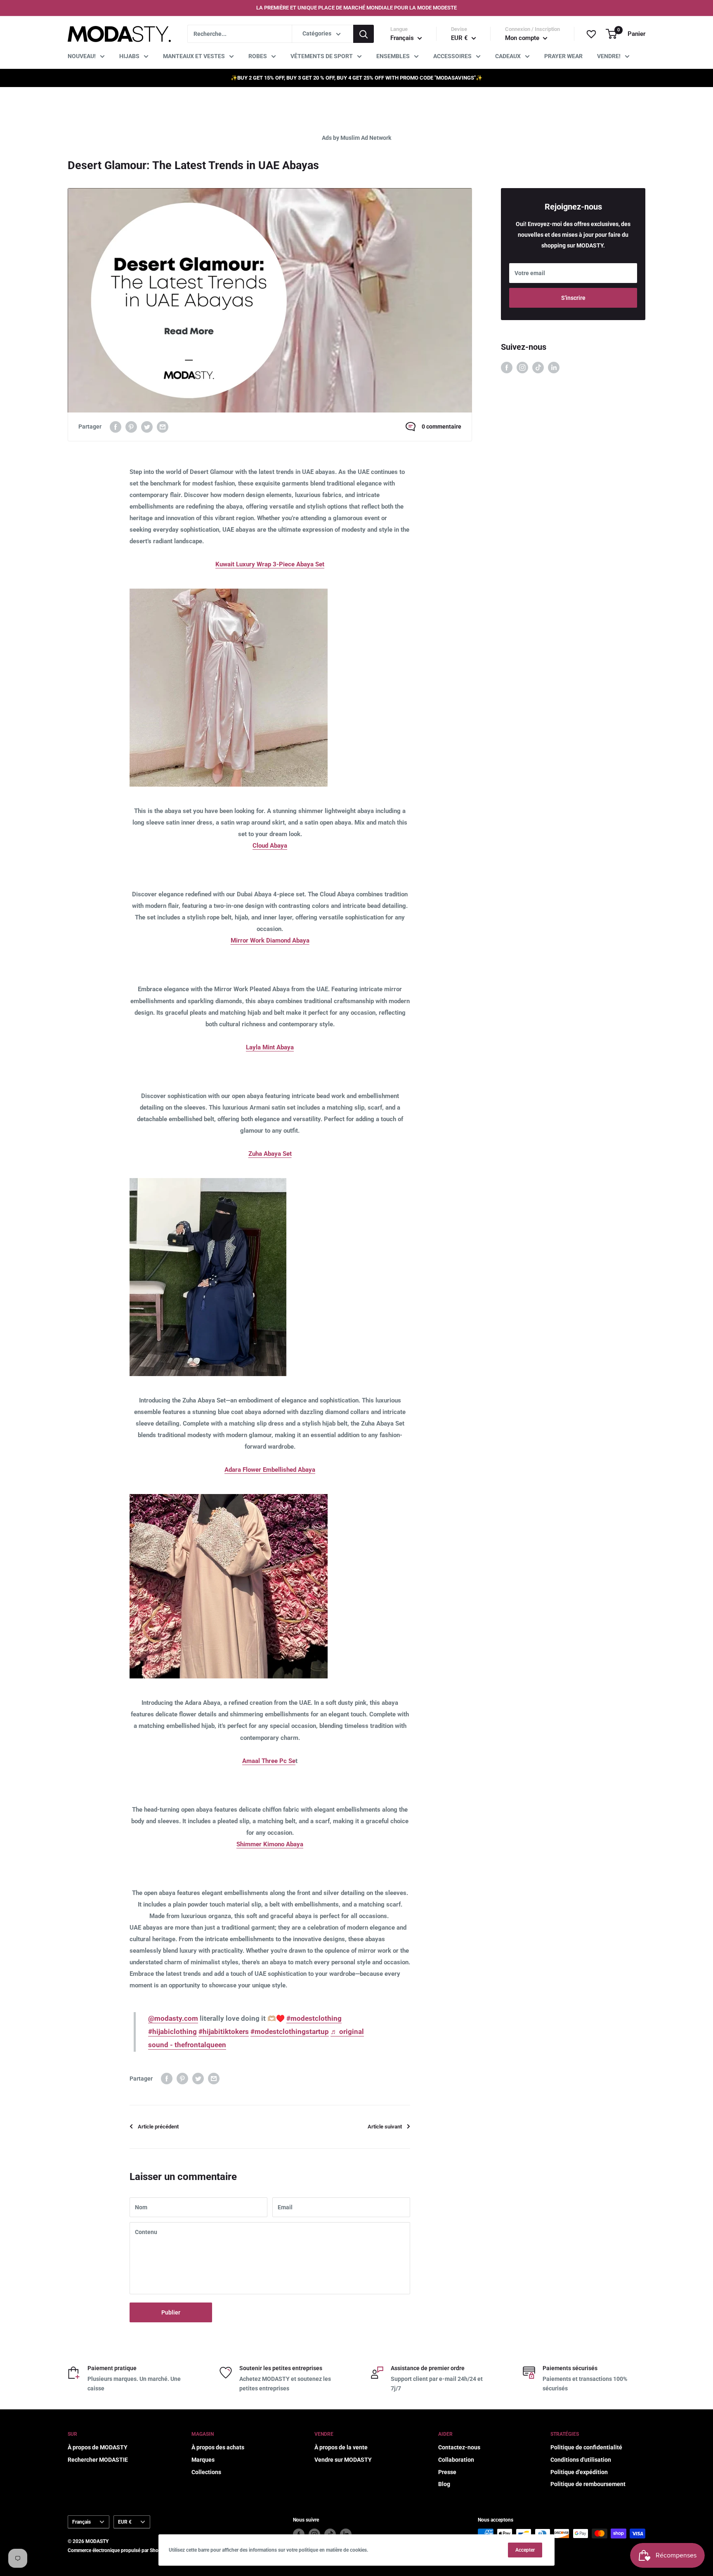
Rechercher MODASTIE (98, 2460)
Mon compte (523, 38)
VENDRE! (609, 56)
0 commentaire (441, 427)
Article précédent (158, 2127)
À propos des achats (218, 2447)
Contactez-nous (459, 2447)
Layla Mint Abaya (270, 1047)
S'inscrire (573, 298)
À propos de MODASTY (98, 2447)
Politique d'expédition (579, 2472)
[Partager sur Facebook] (116, 427)
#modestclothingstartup (290, 2032)
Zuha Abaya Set (270, 1154)
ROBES (258, 56)
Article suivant (385, 2127)
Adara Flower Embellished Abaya (270, 1470)
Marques (203, 2460)
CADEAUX (508, 56)
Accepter (525, 2550)
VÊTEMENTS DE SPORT (322, 56)
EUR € (125, 2522)
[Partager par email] (163, 427)
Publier (171, 2312)
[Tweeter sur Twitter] (147, 427)
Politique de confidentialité (586, 2447)
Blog (444, 2484)
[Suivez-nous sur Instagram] (522, 367)
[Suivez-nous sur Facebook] (507, 367)
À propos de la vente (341, 2447)
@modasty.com (173, 2018)
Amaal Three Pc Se (269, 1761)
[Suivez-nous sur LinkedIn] (554, 367)
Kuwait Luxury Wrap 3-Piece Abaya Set (270, 564)
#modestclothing (314, 2018)
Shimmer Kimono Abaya (270, 1844)
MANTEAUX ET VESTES (194, 56)
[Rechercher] (364, 34)
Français (81, 2522)
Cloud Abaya (270, 846)
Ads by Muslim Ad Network (356, 138)
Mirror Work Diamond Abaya (270, 940)
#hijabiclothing (172, 2032)
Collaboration (456, 2460)
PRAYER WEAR (563, 56)
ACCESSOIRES (452, 56)
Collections (206, 2472)
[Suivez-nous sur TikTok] (538, 367)
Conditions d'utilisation (581, 2460)
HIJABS (129, 56)
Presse (447, 2472)
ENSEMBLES (393, 56)
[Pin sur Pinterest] (131, 427)
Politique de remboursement (588, 2484)
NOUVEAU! (82, 56)
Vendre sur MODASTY (343, 2460)
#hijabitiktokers (224, 2032)
